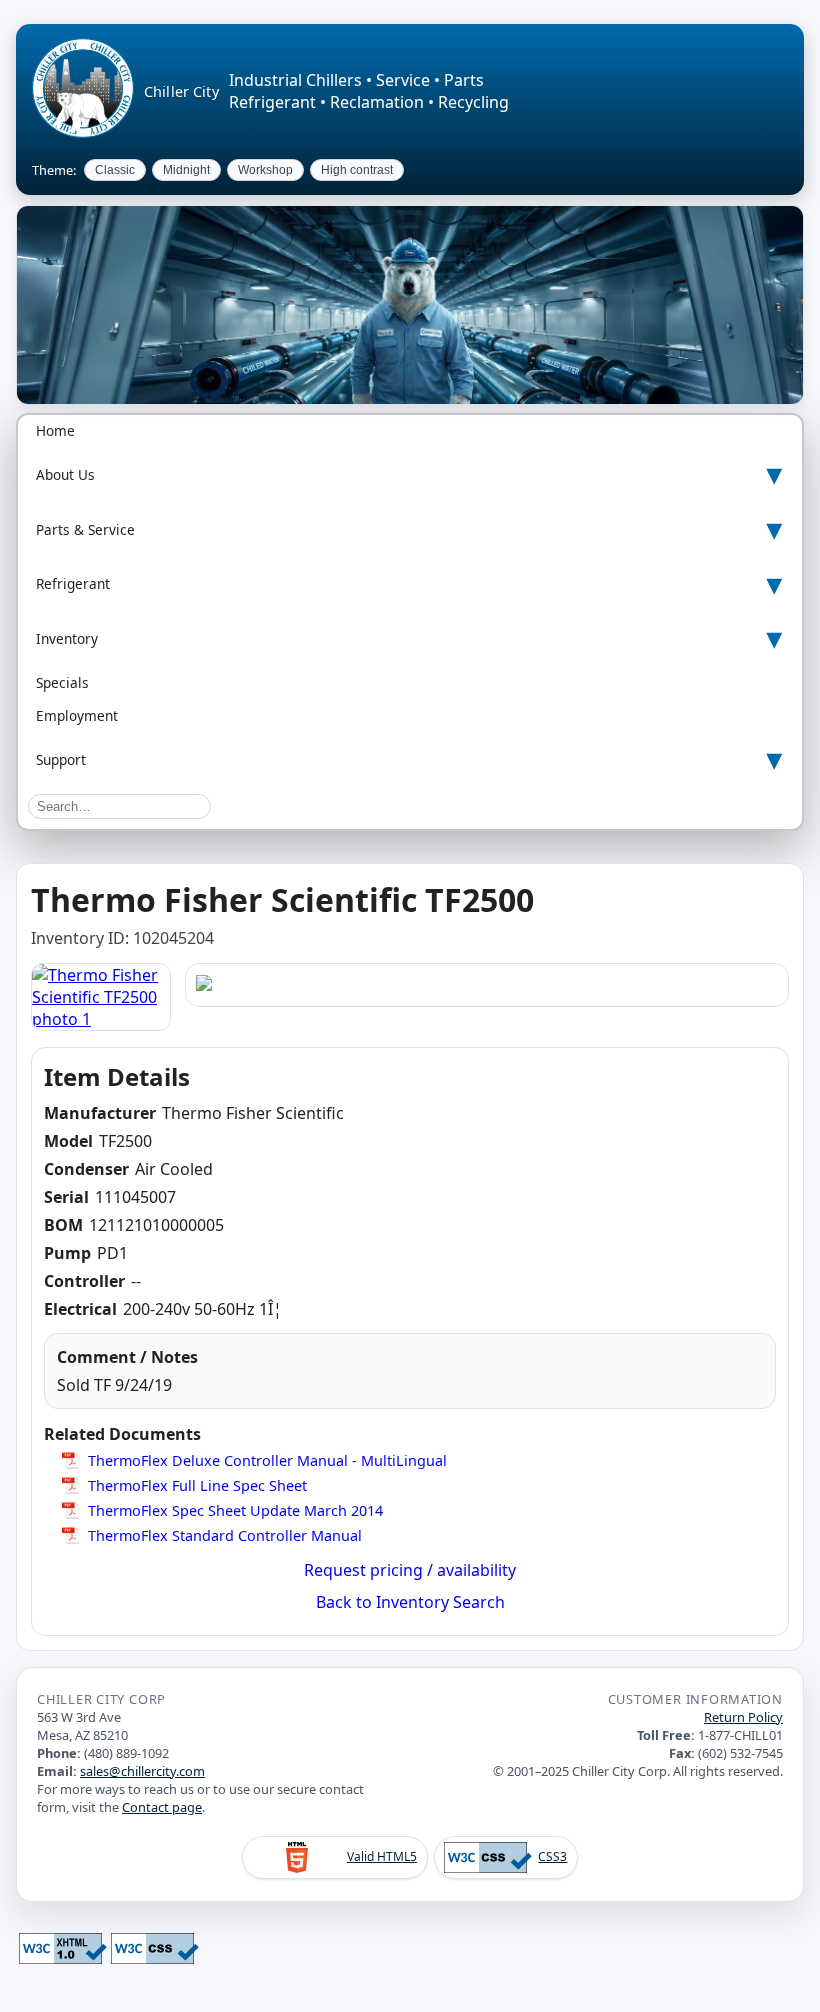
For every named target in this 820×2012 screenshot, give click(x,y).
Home (55, 430)
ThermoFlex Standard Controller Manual (225, 1535)
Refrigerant (73, 583)
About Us (65, 474)
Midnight (186, 170)
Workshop (265, 170)
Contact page (162, 1807)
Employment (77, 715)
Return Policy (743, 1717)
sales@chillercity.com (142, 1771)
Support (61, 759)
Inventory (67, 638)
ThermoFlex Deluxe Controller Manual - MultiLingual (267, 1460)
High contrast (357, 170)
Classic (115, 170)
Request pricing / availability (410, 1570)
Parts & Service (85, 529)
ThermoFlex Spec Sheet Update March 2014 (235, 1510)
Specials (62, 682)
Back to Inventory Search (410, 1602)
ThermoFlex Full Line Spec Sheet (197, 1485)
